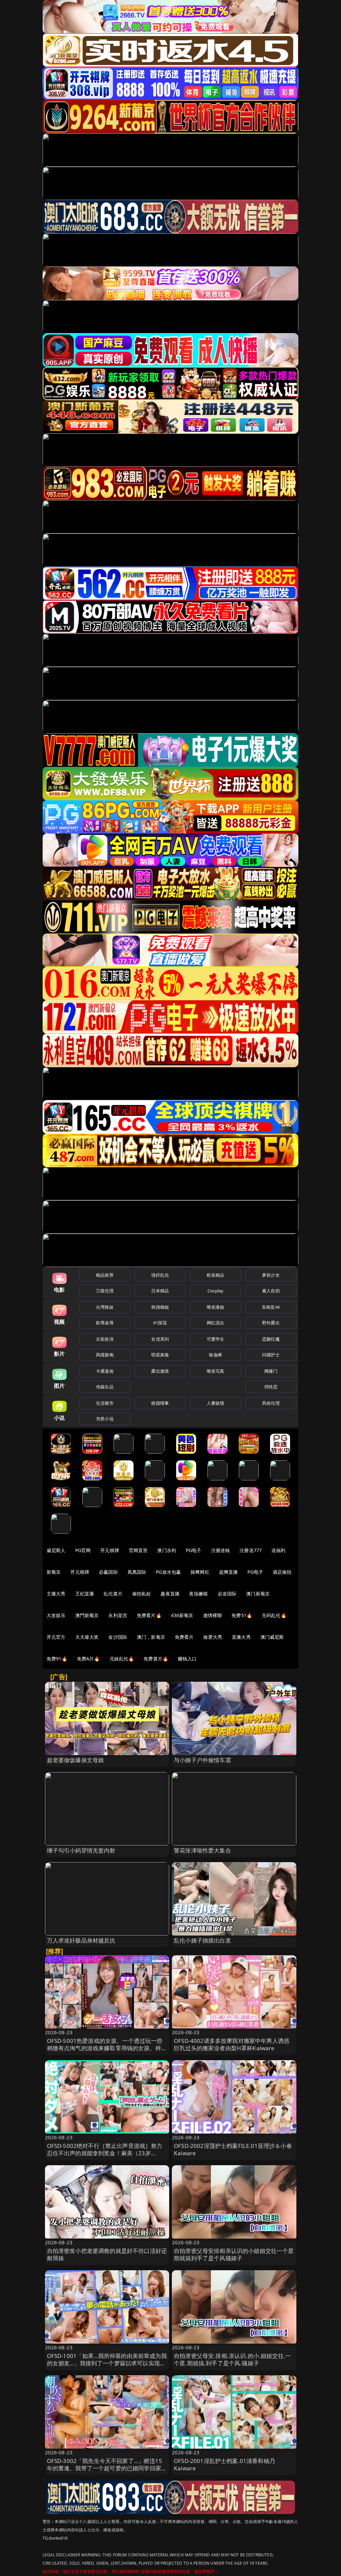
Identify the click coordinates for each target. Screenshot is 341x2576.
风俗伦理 (271, 1403)
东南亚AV (271, 1307)
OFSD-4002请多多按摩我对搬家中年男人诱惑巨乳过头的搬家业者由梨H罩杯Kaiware (232, 2044)
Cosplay (215, 1291)
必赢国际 (108, 1572)
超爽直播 (229, 1572)
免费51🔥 (242, 1615)
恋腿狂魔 (271, 1339)
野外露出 (271, 1323)
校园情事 (160, 1403)
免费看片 (184, 1637)
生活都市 (105, 1403)
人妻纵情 (216, 1403)
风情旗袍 (105, 1355)
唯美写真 (216, 1371)
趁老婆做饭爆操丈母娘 (76, 1760)
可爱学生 (216, 1339)
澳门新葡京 (258, 1594)
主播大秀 (56, 1594)
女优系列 (160, 1339)
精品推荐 (105, 1275)
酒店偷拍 (282, 1572)
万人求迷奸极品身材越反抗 (81, 1940)
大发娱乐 (56, 1615)
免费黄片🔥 (156, 1659)
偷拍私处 (142, 1594)
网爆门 (271, 1371)
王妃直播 (85, 1594)
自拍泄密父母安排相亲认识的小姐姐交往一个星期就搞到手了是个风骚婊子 (234, 2254)
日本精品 (160, 1291)
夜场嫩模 (199, 1594)
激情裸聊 (213, 1615)
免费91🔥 (57, 1659)
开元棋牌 (110, 1550)
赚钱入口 (187, 1659)
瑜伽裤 (215, 1355)
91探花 (160, 1323)
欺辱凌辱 (105, 1323)
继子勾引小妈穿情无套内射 (81, 1850)
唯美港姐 (216, 1307)
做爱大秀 (213, 1637)
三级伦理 (105, 1291)
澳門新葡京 (87, 1615)
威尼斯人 (56, 1550)
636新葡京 (182, 1615)
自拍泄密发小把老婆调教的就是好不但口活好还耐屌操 (107, 2254)
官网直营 (138, 1550)
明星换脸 (160, 1355)
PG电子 (194, 1550)
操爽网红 (200, 1572)
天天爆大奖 (87, 1637)
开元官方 (56, 1637)
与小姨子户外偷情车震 (202, 1760)
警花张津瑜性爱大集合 (202, 1850)
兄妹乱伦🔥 (122, 1659)
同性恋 (271, 1387)
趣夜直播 (170, 1594)
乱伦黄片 (113, 1594)
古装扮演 (105, 1339)
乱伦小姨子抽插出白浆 (202, 1940)
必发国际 (227, 1594)
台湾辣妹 (105, 1307)
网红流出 (216, 1323)
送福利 (278, 1550)
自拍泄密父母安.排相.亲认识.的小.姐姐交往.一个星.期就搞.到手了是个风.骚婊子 (232, 2359)
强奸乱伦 (160, 1275)
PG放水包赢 (168, 1572)
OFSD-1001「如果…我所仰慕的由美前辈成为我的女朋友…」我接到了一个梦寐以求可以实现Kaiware (107, 2363)
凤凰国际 (137, 1572)
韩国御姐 (160, 1307)
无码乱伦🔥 (274, 1615)
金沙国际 (118, 1637)
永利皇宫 (118, 1615)
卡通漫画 (105, 1371)
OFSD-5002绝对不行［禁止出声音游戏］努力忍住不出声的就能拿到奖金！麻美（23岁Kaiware (105, 2153)
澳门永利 (167, 1550)
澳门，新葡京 (151, 1637)
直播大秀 (241, 1637)
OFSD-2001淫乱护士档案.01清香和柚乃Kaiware (224, 2464)
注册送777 (251, 1550)
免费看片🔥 (149, 1615)
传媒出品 (105, 1387)
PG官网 (83, 1550)
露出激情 (160, 1371)
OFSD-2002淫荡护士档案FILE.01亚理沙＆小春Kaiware (233, 2149)
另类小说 (105, 1419)
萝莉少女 (271, 1275)
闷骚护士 (271, 1355)
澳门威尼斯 (272, 1637)
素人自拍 (271, 1291)
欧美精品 (216, 1275)
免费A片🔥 (88, 1659)
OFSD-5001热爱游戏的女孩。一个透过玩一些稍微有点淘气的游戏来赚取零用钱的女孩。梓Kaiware (105, 2048)
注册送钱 (221, 1550)
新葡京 (54, 1572)
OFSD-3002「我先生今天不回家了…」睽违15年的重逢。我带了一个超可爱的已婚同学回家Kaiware (105, 2468)
